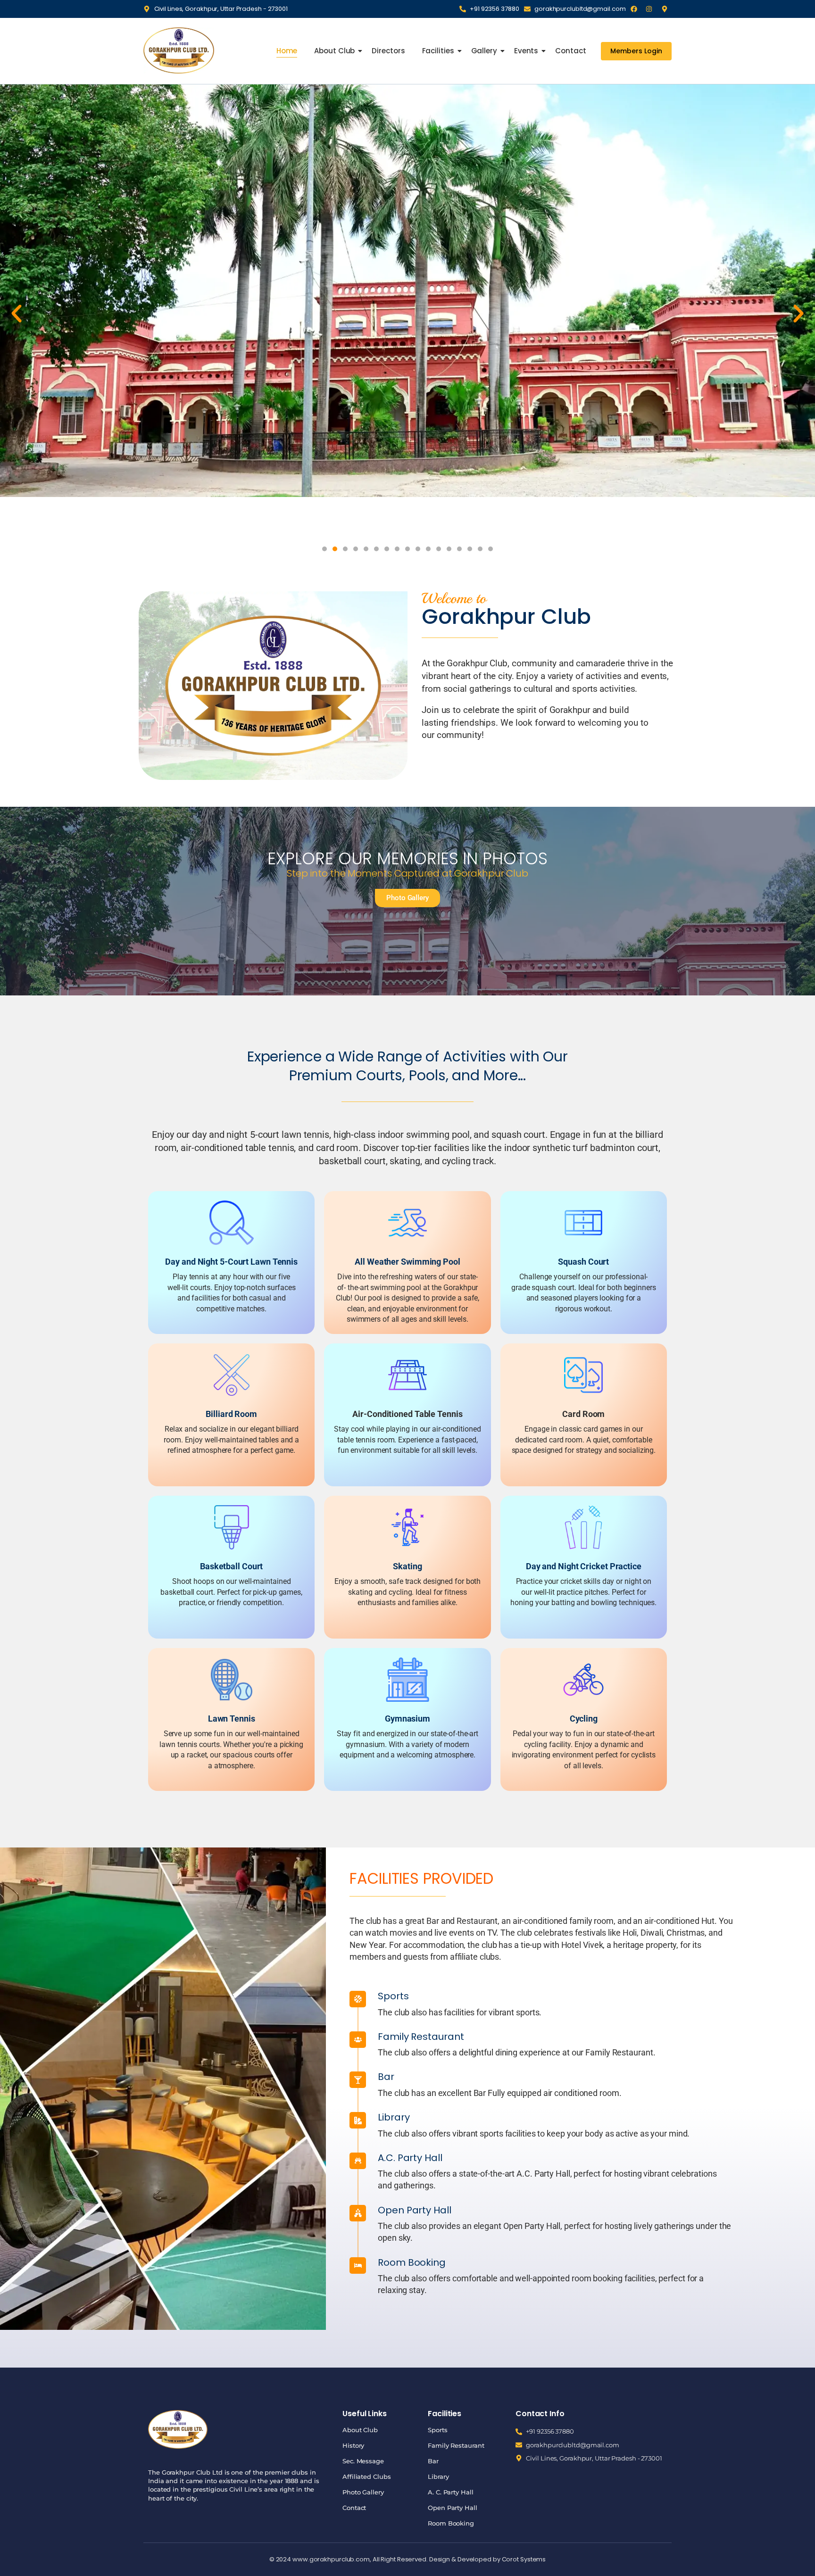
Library (438, 2477)
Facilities (438, 51)
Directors (388, 51)
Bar (433, 2461)
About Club (334, 51)
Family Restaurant (456, 2445)
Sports (437, 2430)
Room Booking (451, 2523)
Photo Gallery (363, 2492)
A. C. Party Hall (450, 2492)
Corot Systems (524, 2559)
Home (287, 51)
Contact (570, 51)
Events (526, 51)
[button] (17, 314)
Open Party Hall (453, 2508)
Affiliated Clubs (366, 2477)
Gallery (484, 51)
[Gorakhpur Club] (179, 50)
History (353, 2445)
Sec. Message (363, 2461)
